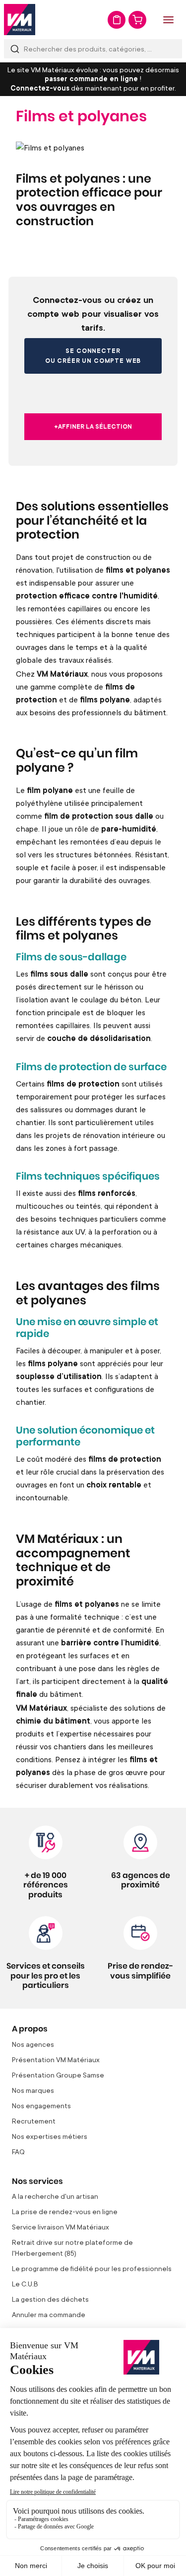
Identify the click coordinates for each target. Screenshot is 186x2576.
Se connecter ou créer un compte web (93, 356)
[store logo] (20, 20)
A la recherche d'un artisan (55, 2196)
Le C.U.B (25, 2284)
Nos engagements (41, 2105)
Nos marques (33, 2090)
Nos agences (33, 2044)
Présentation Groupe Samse (58, 2075)
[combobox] (93, 49)
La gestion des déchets (50, 2299)
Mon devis (117, 20)
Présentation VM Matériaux (56, 2059)
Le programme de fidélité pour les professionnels (92, 2268)
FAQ (18, 2152)
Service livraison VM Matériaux (61, 2227)
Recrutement (34, 2121)
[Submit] (15, 49)
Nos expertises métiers (50, 2136)
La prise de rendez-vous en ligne (65, 2211)
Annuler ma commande (49, 2314)
